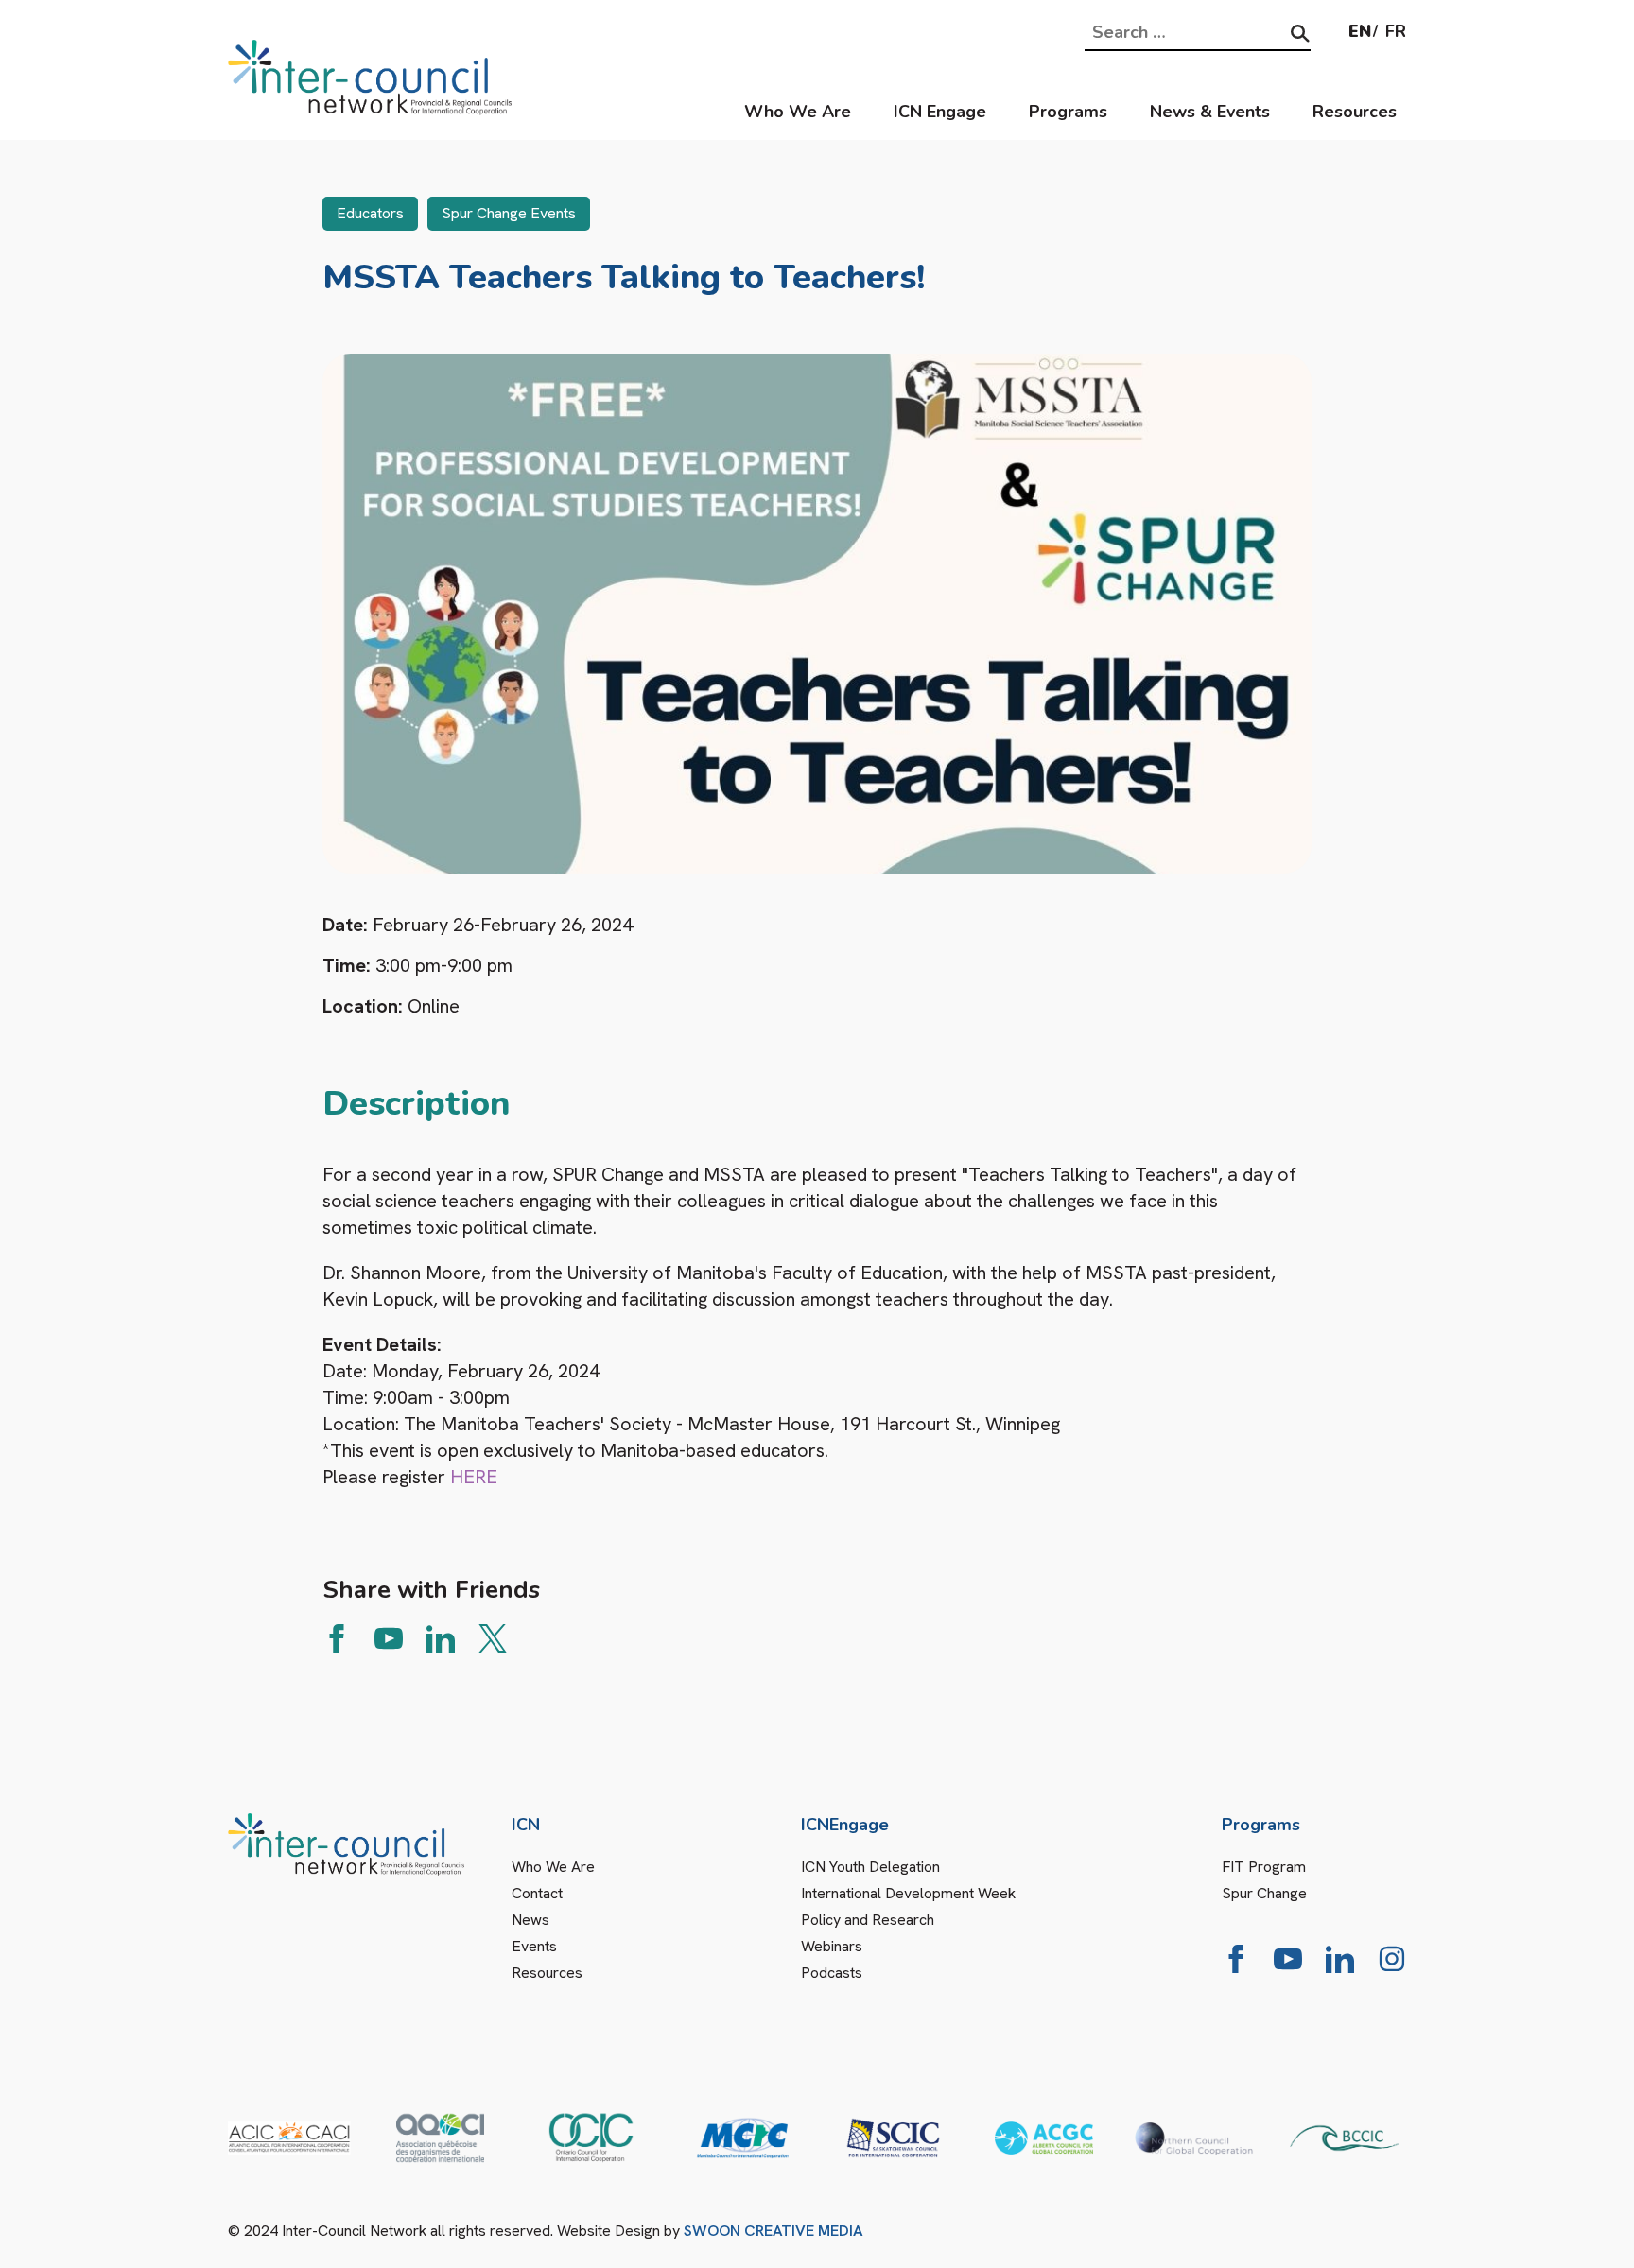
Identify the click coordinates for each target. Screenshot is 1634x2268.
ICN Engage (940, 112)
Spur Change (1264, 1893)
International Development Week (908, 1893)
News (530, 1920)
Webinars (832, 1946)
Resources (1355, 112)
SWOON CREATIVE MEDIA (774, 2231)
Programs (1068, 112)
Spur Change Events (509, 213)
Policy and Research (868, 1920)
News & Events (1210, 112)
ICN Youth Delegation (870, 1867)
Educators (370, 213)
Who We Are (798, 112)
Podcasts (832, 1973)
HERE (476, 1477)
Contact (537, 1893)
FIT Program (1264, 1867)
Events (534, 1946)
